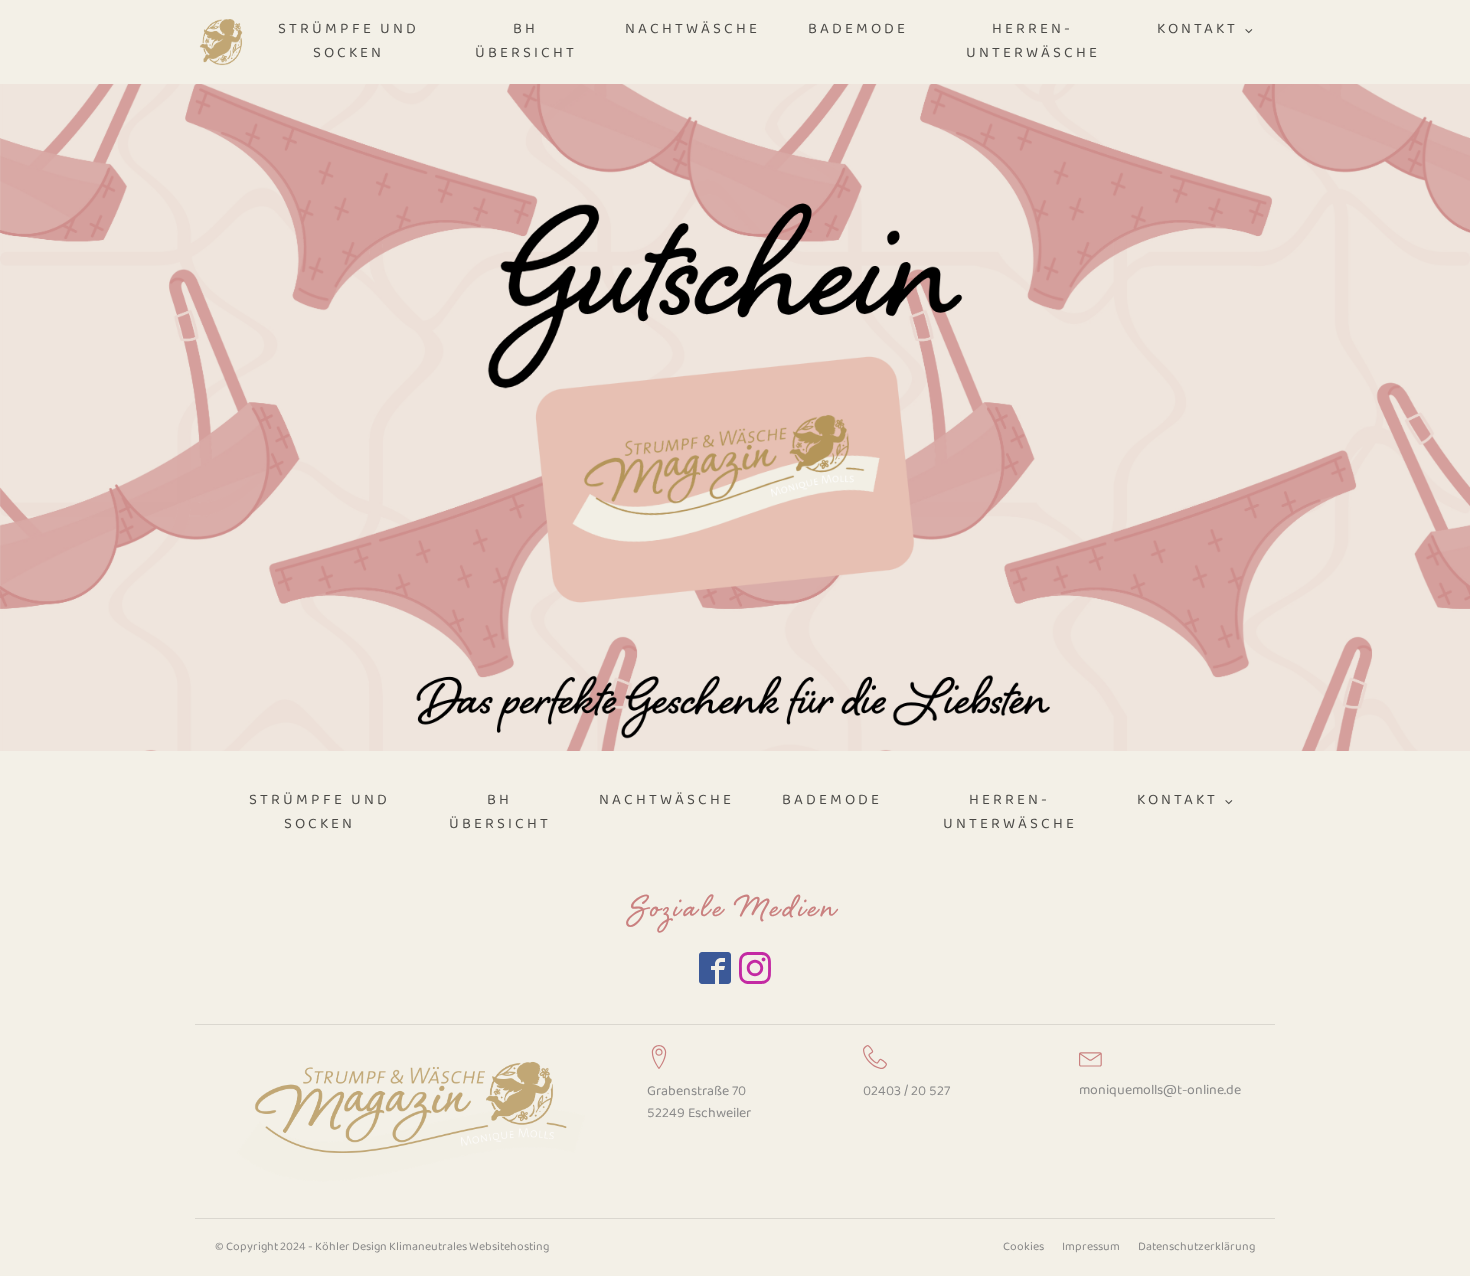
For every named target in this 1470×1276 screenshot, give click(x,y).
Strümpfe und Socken (348, 41)
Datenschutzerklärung (1196, 1247)
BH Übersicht (526, 41)
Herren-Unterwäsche (1033, 41)
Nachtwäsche (692, 29)
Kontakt (1197, 29)
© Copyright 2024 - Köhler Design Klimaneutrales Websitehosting (382, 1247)
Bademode (858, 29)
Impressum (1091, 1247)
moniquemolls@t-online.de (1160, 1090)
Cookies (1023, 1247)
